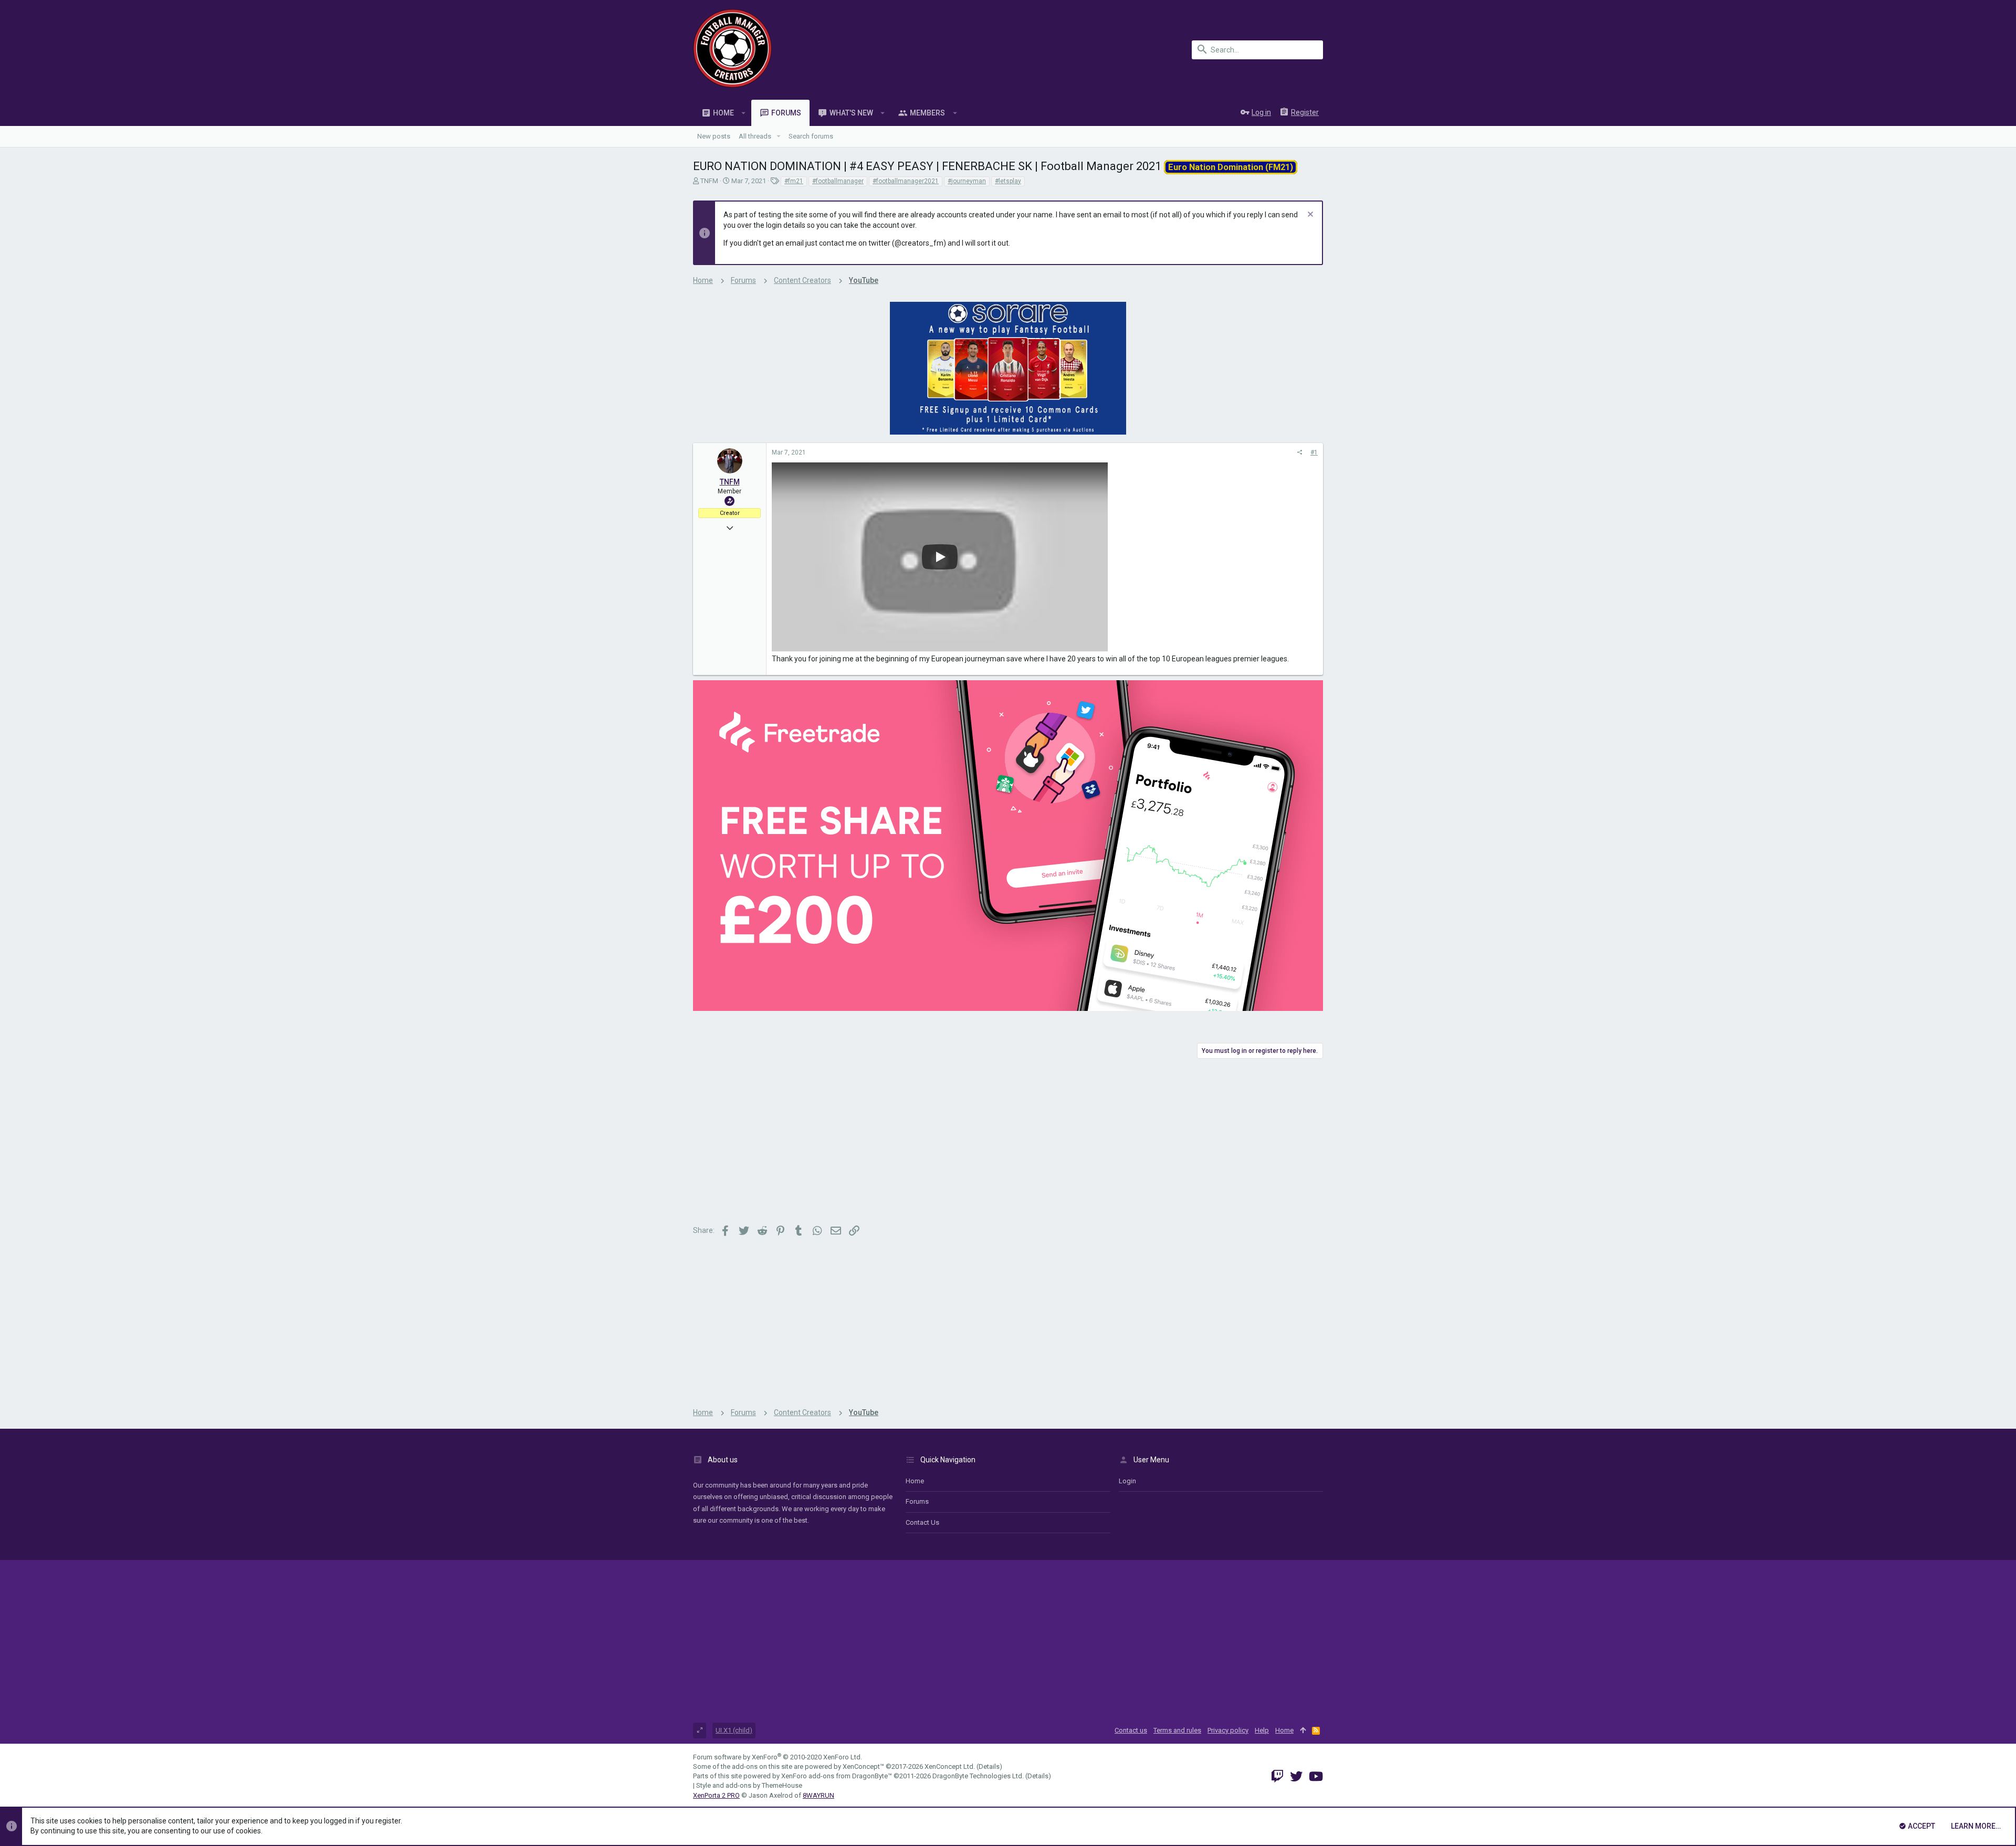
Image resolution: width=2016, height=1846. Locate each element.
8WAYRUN (818, 1795)
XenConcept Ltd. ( (952, 1766)
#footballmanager (838, 181)
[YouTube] (1316, 1776)
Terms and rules (1177, 1730)
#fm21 (794, 181)
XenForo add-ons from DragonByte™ (837, 1776)
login (1127, 1481)
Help (1262, 1730)
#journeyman (967, 181)
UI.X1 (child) (734, 1730)
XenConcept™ (863, 1766)
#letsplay (1008, 181)
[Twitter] (1296, 1776)
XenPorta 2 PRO (716, 1795)
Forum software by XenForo (778, 1757)
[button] (744, 113)
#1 (1314, 452)
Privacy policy (1228, 1730)
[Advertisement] (1008, 1143)
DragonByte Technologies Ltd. (978, 1776)
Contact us (922, 1522)
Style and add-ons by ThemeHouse (749, 1785)
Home (915, 1481)
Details (989, 1766)
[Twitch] (1277, 1776)
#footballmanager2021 (906, 181)
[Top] (1303, 1731)
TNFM (709, 181)
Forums (917, 1501)
